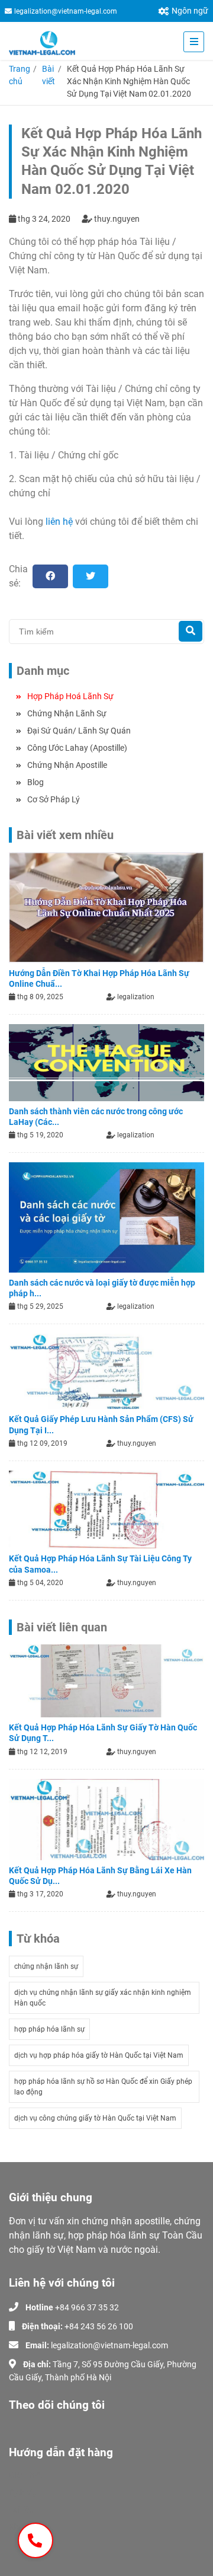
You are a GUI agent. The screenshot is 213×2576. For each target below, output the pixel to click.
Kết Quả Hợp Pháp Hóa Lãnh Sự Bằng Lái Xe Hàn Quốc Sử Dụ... (100, 1876)
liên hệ (59, 522)
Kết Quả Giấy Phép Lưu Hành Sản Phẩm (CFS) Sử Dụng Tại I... (101, 1424)
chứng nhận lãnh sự (46, 1966)
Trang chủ (20, 75)
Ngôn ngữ (190, 11)
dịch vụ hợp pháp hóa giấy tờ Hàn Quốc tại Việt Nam (99, 2055)
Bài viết (49, 75)
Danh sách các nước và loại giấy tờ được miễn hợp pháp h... (102, 1288)
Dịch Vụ (23, 2492)
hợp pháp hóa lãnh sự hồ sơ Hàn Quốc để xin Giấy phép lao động (103, 2087)
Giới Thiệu (27, 2475)
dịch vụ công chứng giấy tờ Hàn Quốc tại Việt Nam (95, 2118)
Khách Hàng (32, 2527)
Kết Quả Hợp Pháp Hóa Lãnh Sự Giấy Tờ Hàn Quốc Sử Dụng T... (103, 1733)
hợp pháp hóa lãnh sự (49, 2029)
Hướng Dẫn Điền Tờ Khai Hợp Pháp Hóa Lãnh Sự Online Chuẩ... (99, 978)
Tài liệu (21, 2510)
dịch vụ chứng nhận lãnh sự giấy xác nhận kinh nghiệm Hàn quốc (103, 1998)
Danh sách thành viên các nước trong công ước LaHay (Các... (96, 1117)
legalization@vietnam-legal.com (66, 11)
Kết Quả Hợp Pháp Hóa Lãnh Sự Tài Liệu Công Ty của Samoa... (100, 1564)
